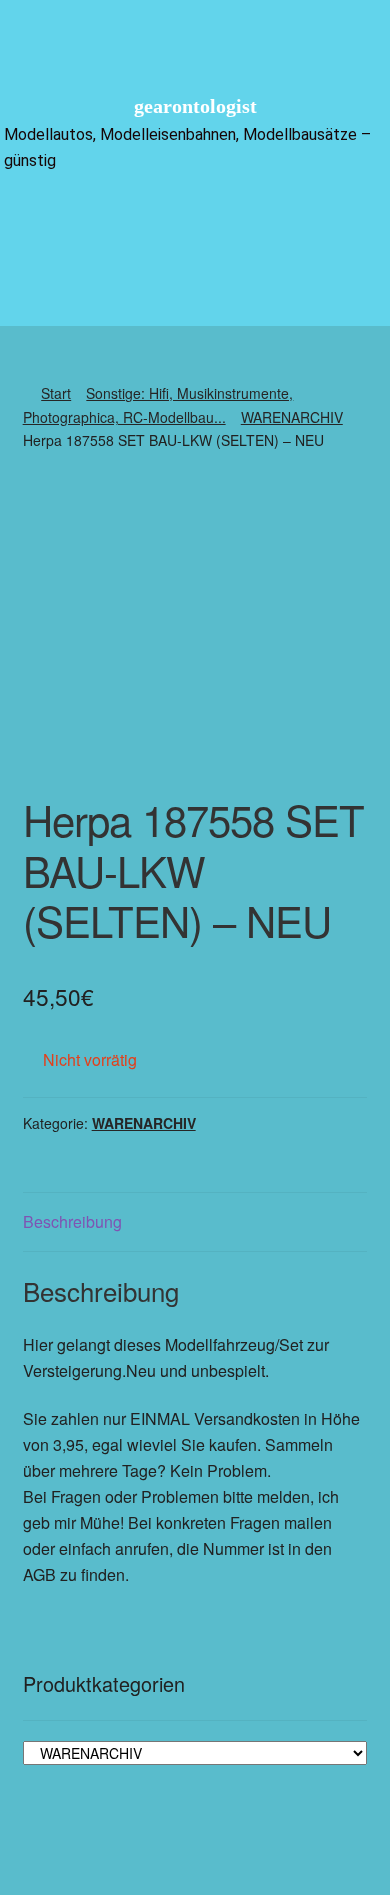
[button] (195, 221)
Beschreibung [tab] (72, 1221)
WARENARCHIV (292, 417)
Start (56, 393)
